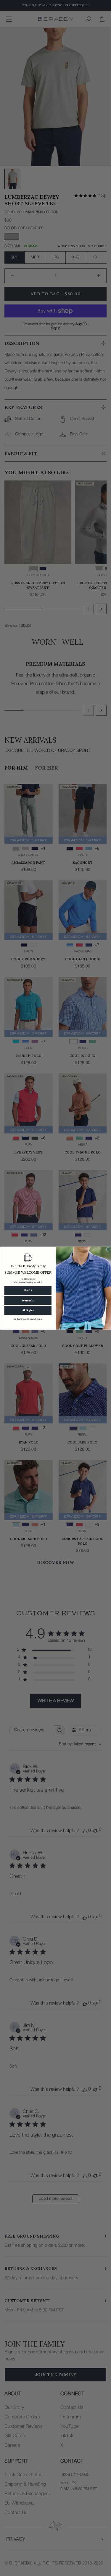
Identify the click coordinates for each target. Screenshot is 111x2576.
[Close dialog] (108, 1249)
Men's (28, 1290)
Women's (28, 1300)
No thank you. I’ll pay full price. (28, 1319)
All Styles (28, 1310)
